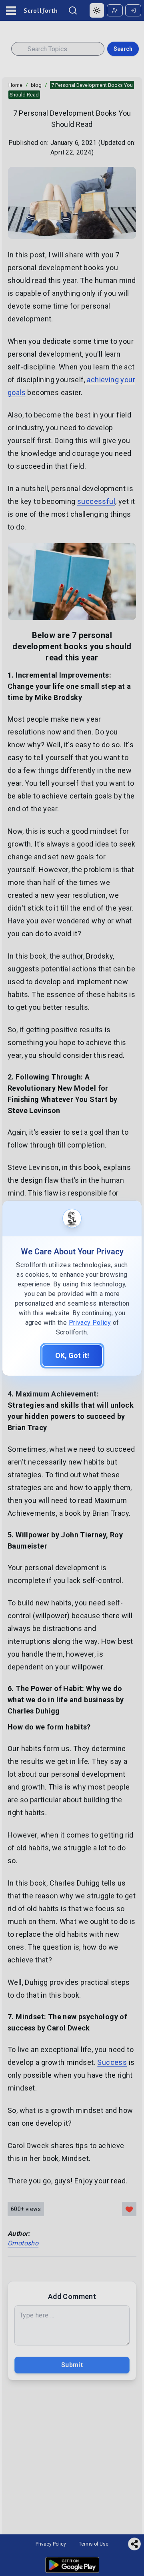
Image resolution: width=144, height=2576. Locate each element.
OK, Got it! (72, 1355)
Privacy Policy (90, 1323)
